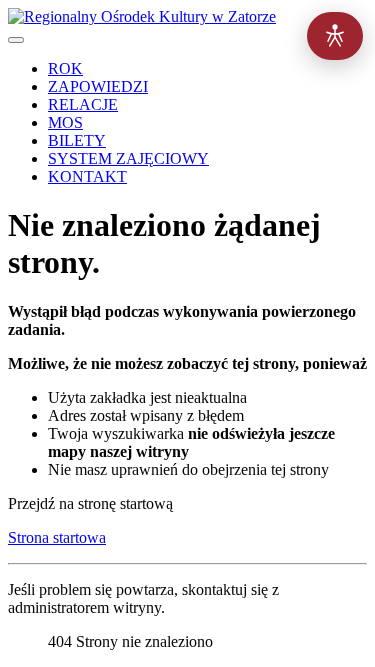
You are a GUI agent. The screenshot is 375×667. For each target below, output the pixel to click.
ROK (65, 68)
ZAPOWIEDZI (98, 86)
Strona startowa (57, 537)
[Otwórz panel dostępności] (335, 36)
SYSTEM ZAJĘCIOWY (128, 158)
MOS (65, 122)
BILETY (77, 140)
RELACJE (83, 104)
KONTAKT (87, 176)
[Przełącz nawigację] (16, 40)
